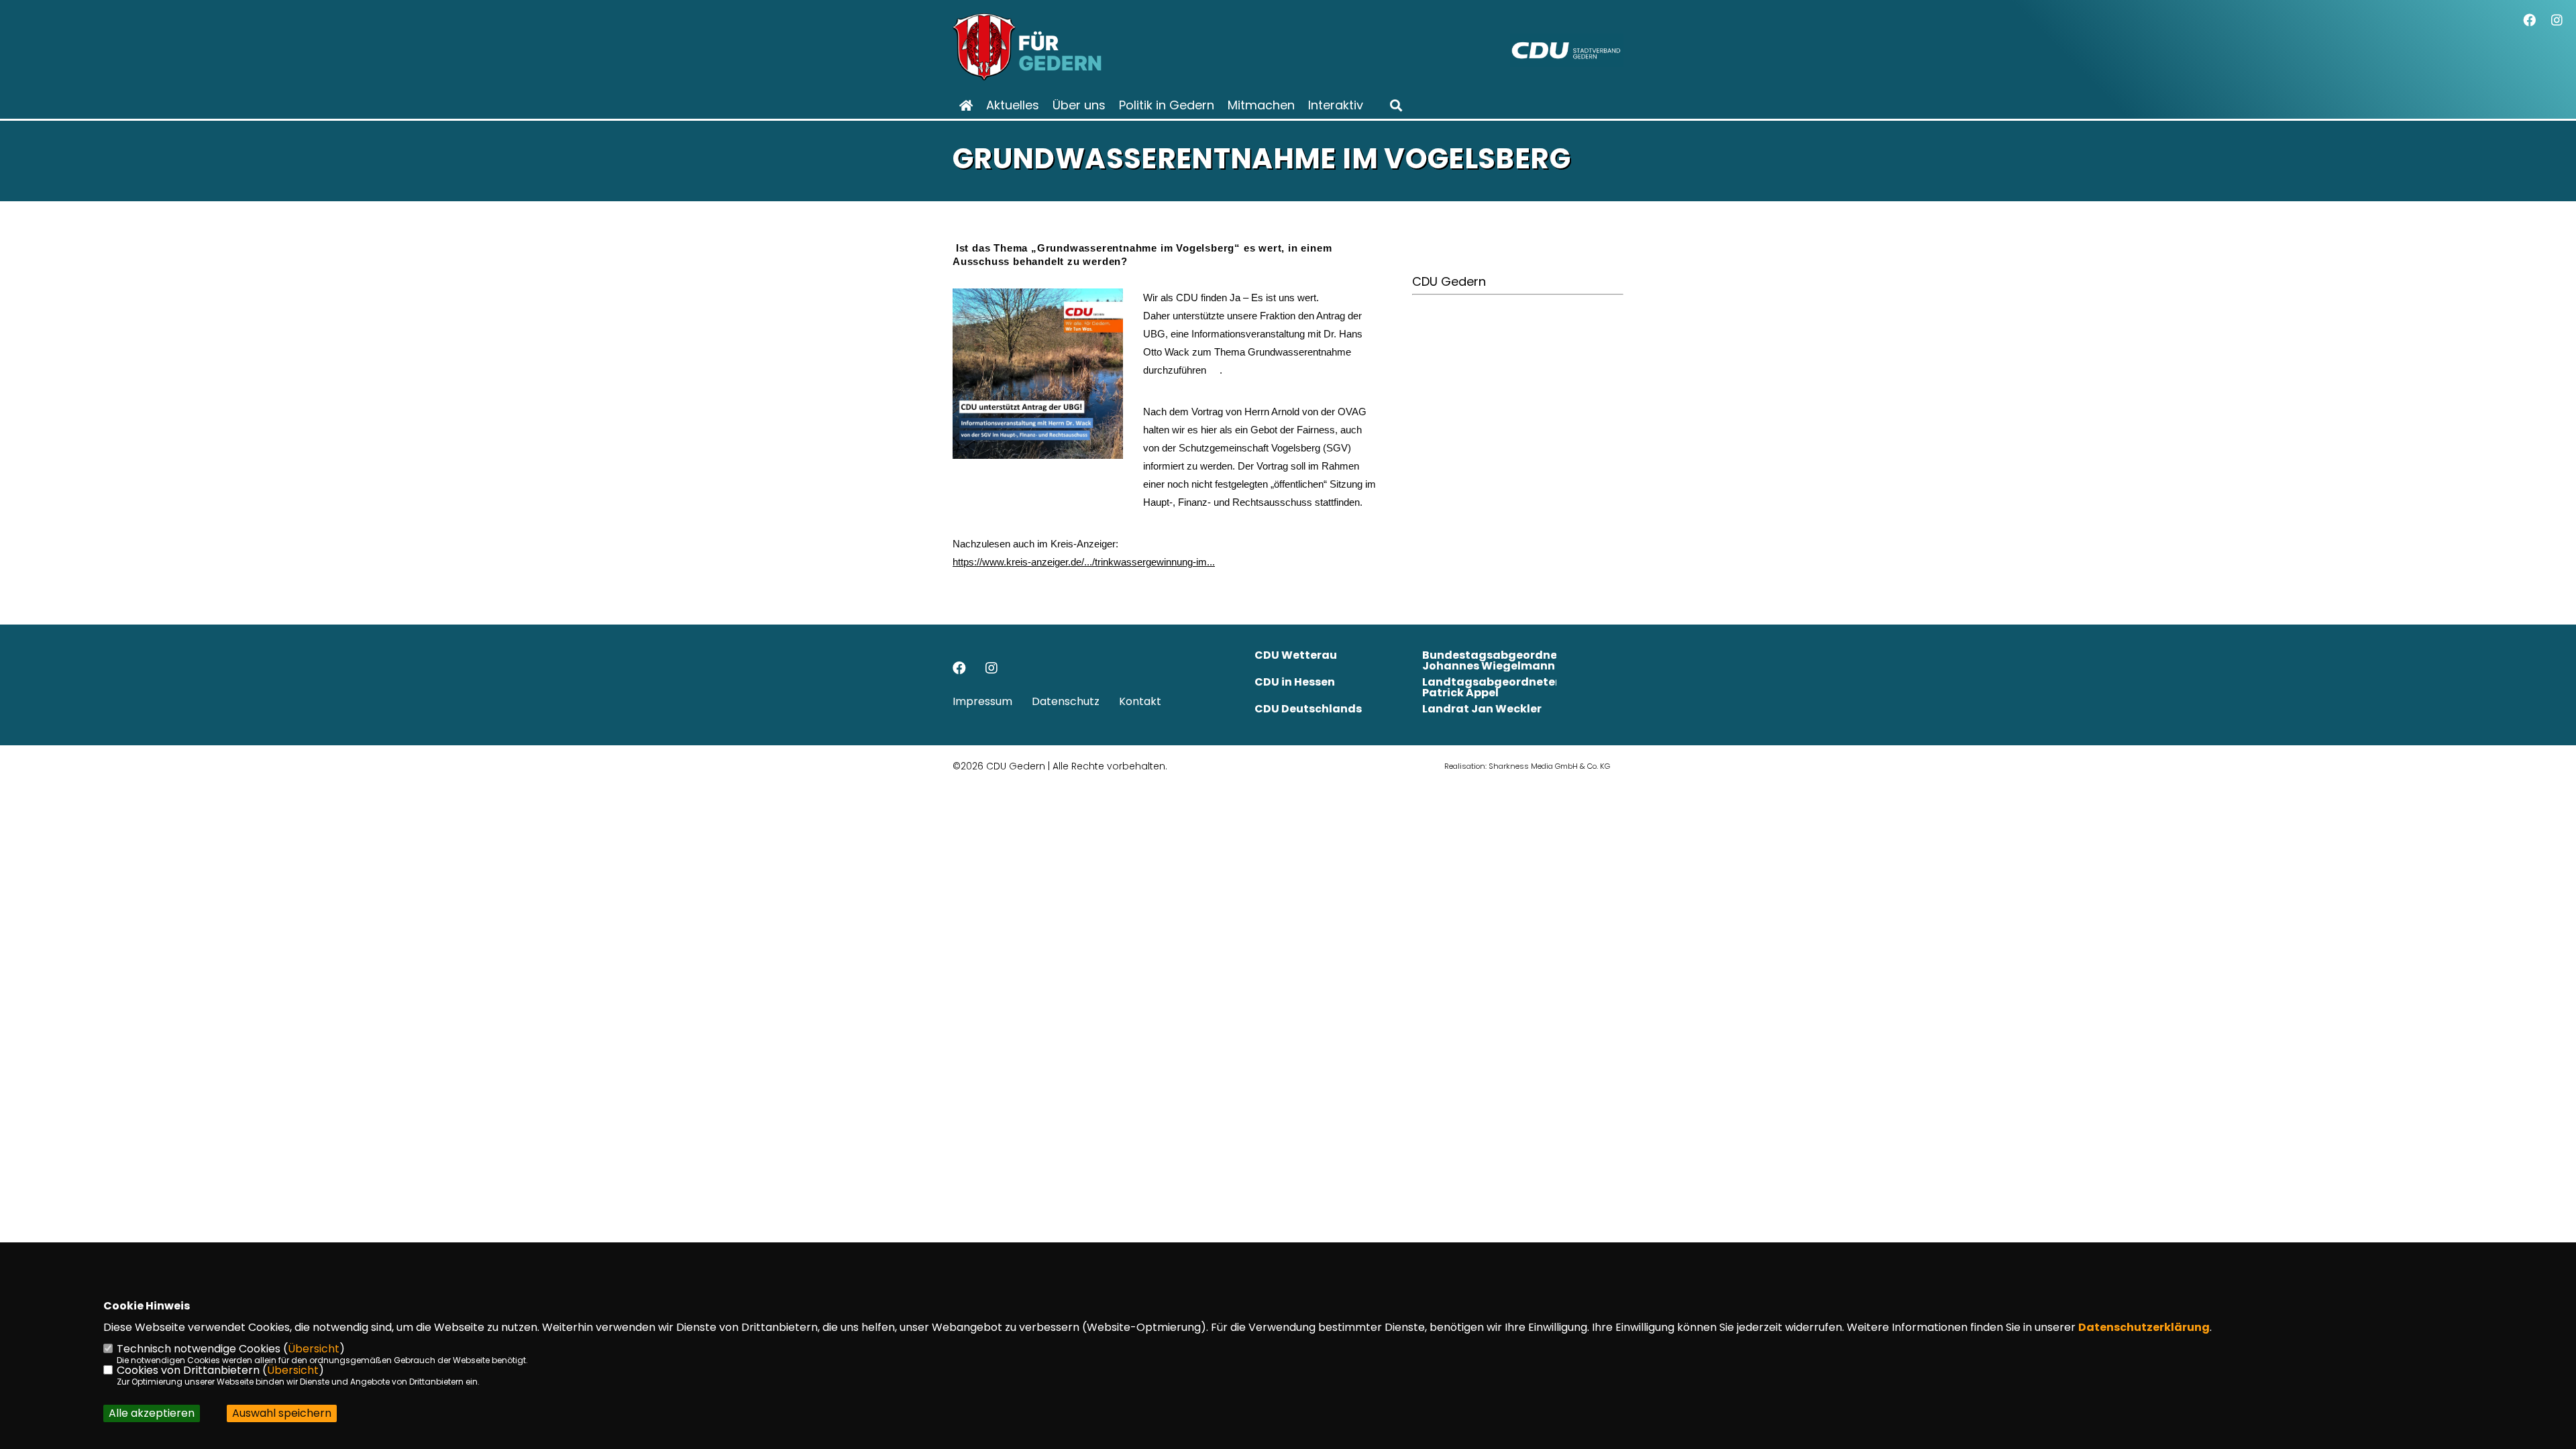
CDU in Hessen (1295, 682)
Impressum (982, 701)
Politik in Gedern (1167, 105)
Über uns (1079, 105)
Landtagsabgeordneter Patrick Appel (1491, 687)
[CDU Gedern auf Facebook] (959, 669)
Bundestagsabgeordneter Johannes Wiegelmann (1498, 660)
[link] (1084, 562)
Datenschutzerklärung (2144, 1327)
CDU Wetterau (1296, 655)
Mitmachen (1261, 105)
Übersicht (314, 1349)
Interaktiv (1336, 105)
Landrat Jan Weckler (1482, 709)
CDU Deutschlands (1308, 709)
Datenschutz (1066, 701)
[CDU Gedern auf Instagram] (991, 669)
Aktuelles (1013, 105)
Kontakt (1140, 701)
